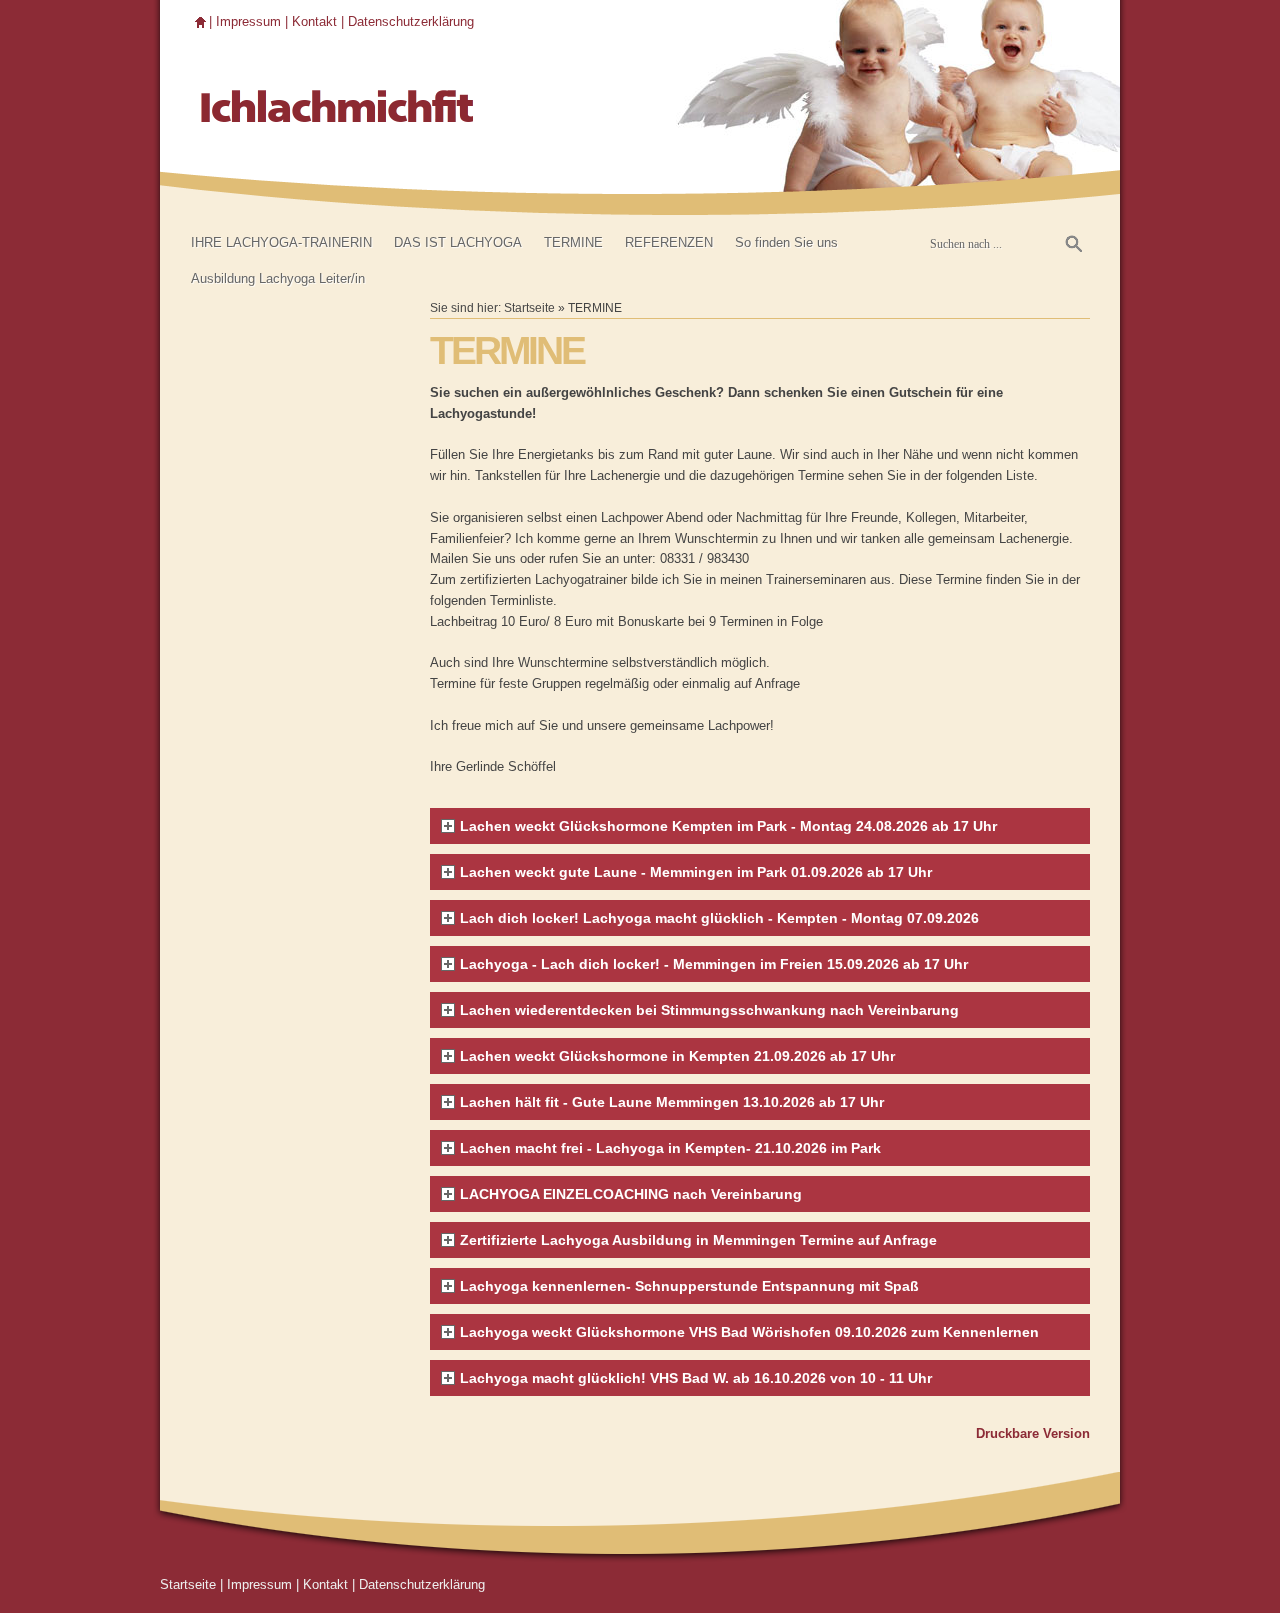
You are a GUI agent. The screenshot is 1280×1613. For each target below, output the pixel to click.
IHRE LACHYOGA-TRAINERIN (281, 242)
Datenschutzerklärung (411, 21)
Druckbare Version (1033, 1433)
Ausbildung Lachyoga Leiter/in (278, 278)
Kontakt (314, 21)
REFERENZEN (669, 242)
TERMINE (573, 242)
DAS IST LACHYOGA (458, 242)
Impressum (248, 21)
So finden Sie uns (786, 242)
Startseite (529, 307)
